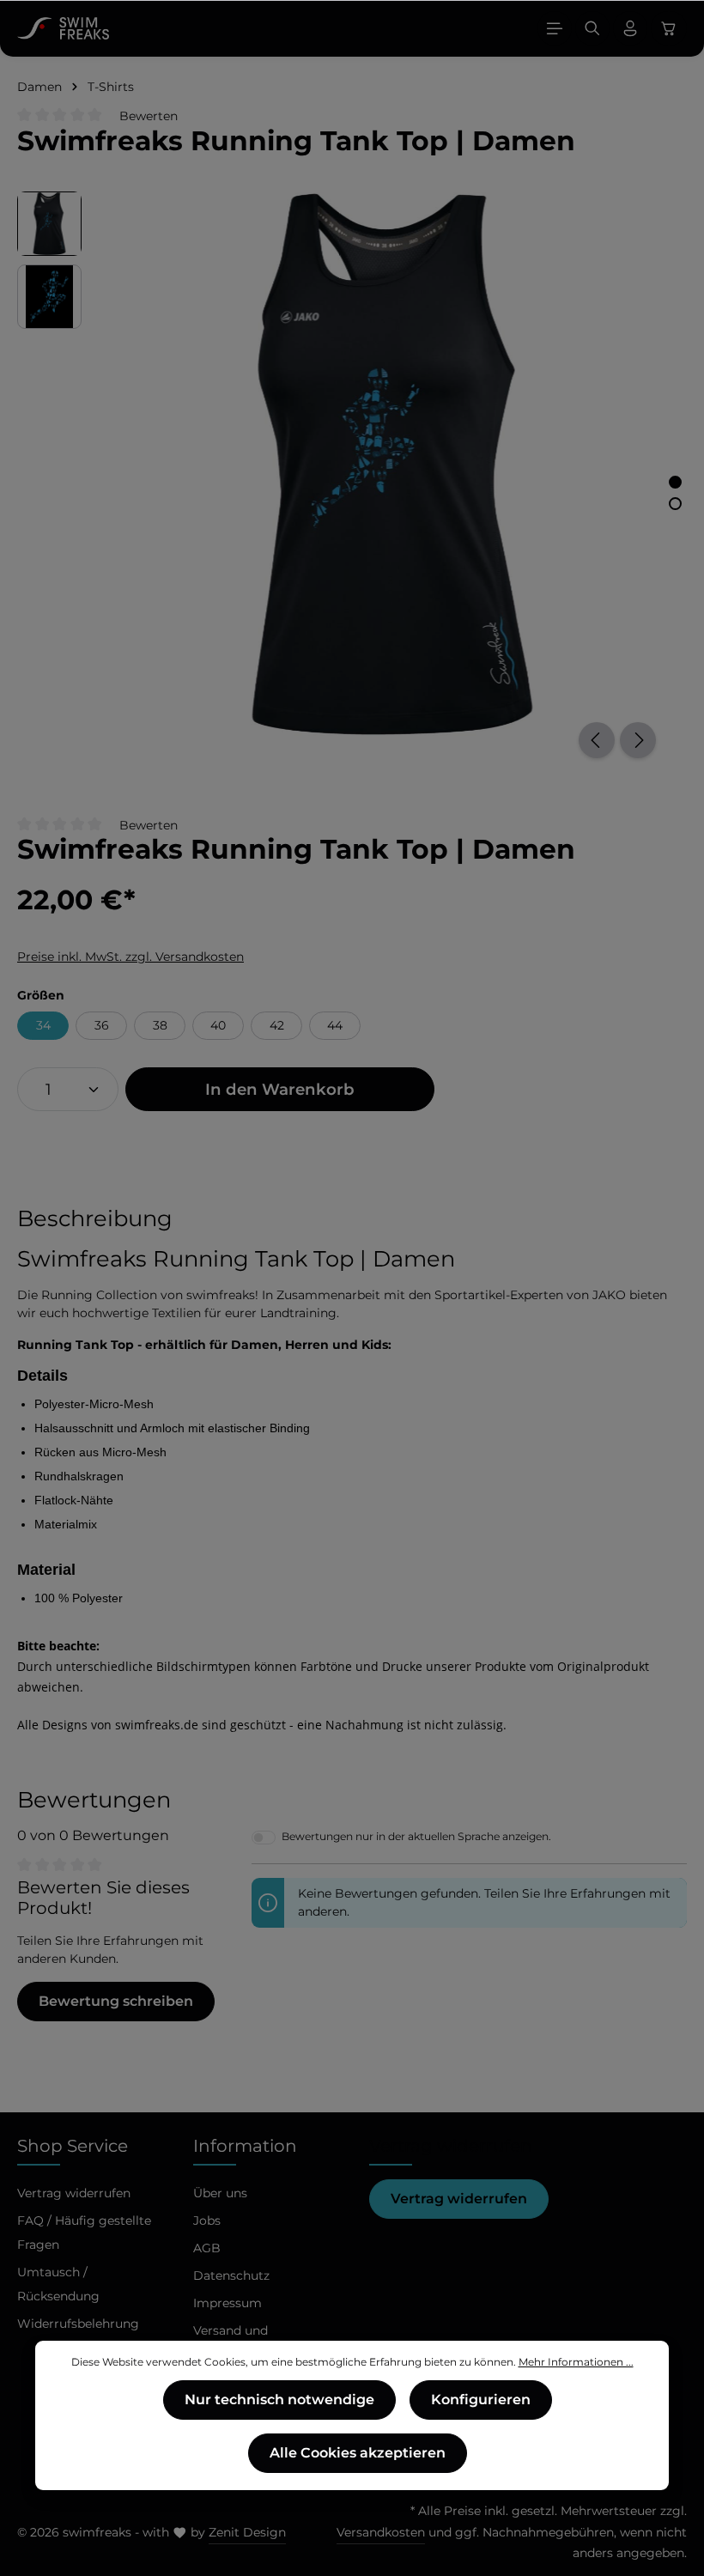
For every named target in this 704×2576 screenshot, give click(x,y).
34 (43, 1025)
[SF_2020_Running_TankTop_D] (392, 464)
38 (160, 1025)
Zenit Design (247, 2532)
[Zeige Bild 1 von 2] (675, 482)
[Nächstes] (638, 740)
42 (277, 1025)
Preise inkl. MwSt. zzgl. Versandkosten (130, 957)
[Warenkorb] (669, 28)
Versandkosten (381, 2532)
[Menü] (555, 28)
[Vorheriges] (597, 740)
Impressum (228, 2303)
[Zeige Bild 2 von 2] (675, 504)
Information (245, 2146)
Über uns (220, 2193)
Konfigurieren (481, 2400)
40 (218, 1025)
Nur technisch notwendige (279, 2400)
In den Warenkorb (280, 1089)
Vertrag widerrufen (459, 2199)
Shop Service (73, 2146)
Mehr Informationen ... (576, 2362)
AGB (207, 2248)
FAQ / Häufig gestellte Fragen (84, 2233)
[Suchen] (592, 28)
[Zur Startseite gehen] (63, 28)
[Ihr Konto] (630, 28)
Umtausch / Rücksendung (58, 2284)
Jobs (207, 2221)
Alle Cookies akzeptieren (358, 2453)
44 (335, 1025)
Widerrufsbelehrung (78, 2324)
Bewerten (149, 116)
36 (102, 1025)
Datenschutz (231, 2275)
